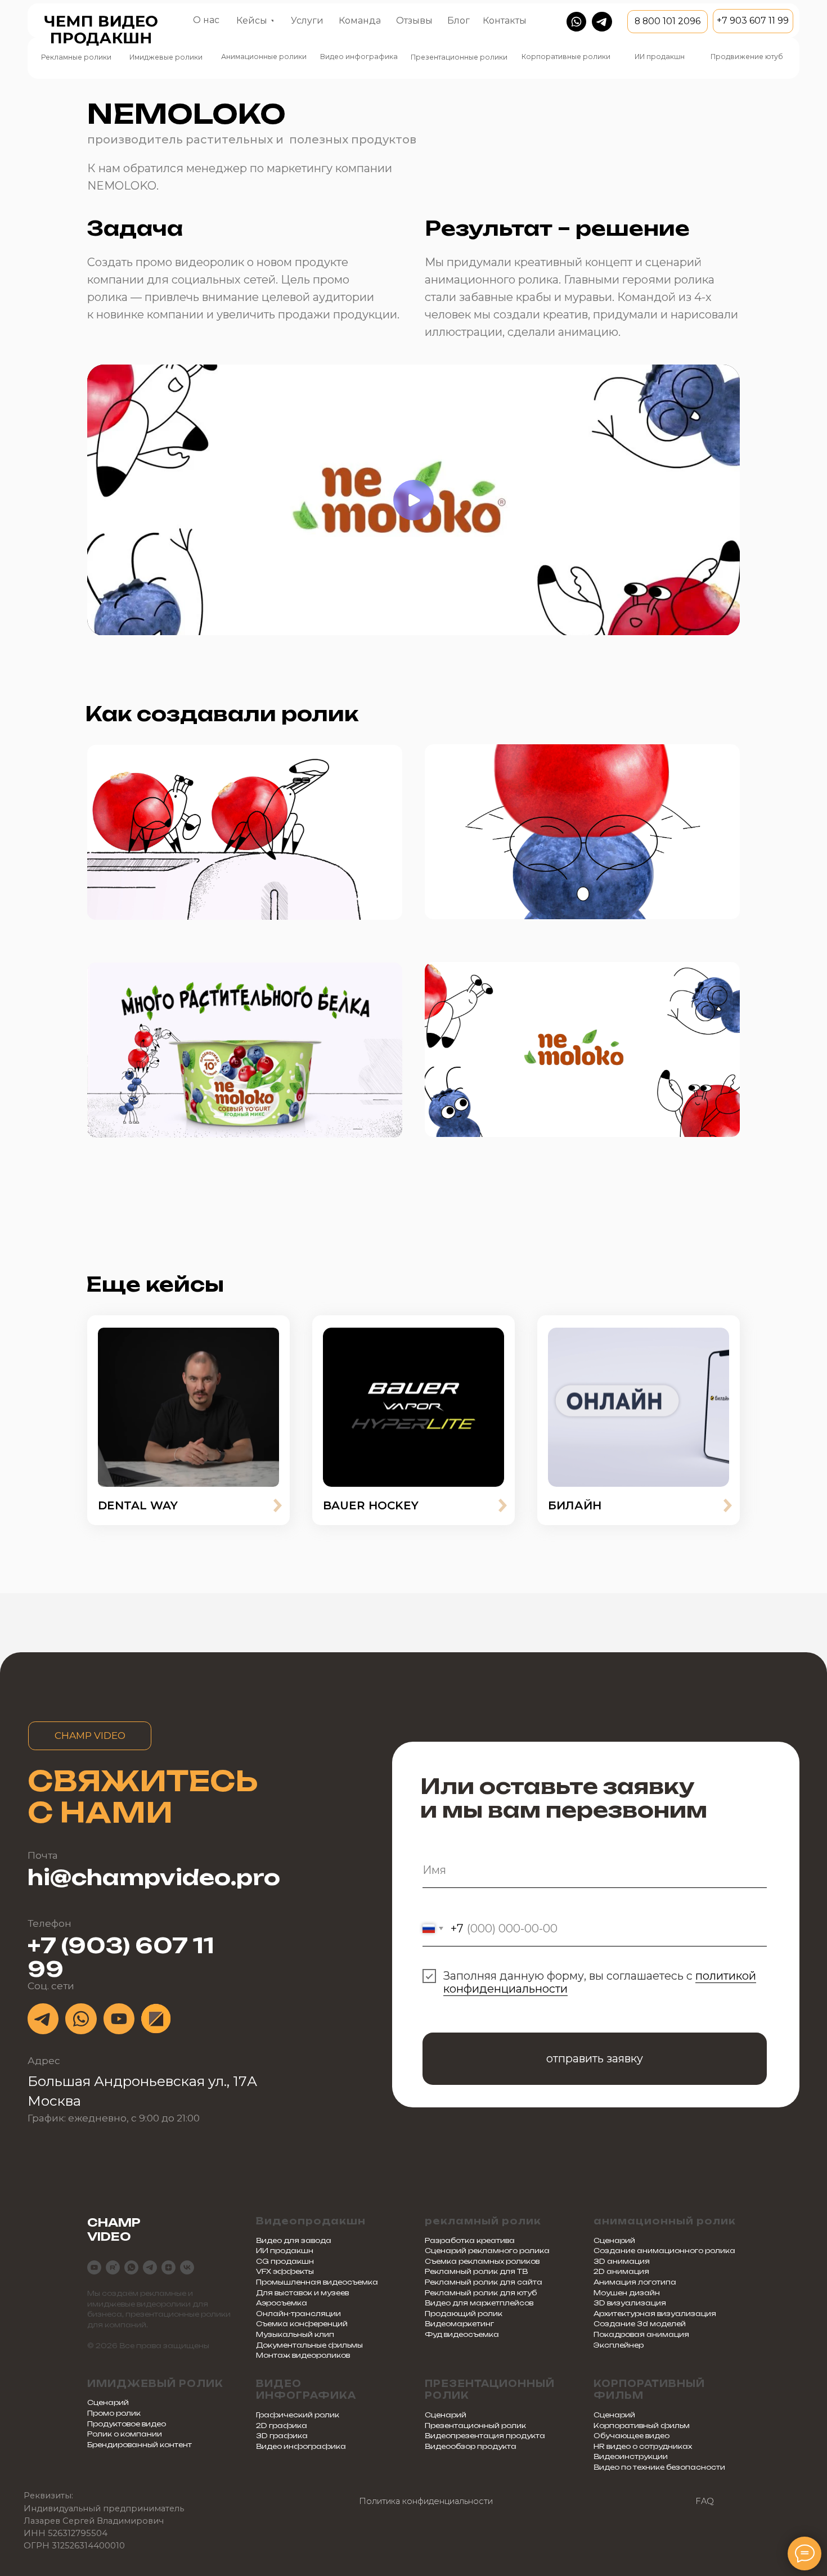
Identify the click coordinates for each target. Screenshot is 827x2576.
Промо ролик (114, 2413)
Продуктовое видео (127, 2424)
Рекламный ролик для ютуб (481, 2293)
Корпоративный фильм (642, 2426)
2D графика (282, 2426)
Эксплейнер (619, 2345)
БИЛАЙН (575, 1505)
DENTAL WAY (138, 1505)
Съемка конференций (302, 2324)
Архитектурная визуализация (655, 2314)
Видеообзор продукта (471, 2446)
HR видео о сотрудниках (643, 2446)
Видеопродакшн (311, 2221)
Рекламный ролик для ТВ (476, 2271)
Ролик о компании (125, 2434)
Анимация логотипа (635, 2282)
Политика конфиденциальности (426, 2501)
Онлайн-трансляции (298, 2314)
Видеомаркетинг (459, 2324)
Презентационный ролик (475, 2426)
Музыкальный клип (295, 2334)
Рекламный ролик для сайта (484, 2282)
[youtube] (94, 2267)
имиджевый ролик (155, 2384)
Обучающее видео (632, 2436)
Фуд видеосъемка (462, 2334)
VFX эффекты (285, 2271)
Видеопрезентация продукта (485, 2436)
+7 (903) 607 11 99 (121, 1957)
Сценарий (614, 2240)
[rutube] (113, 2267)
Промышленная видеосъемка (317, 2282)
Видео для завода (294, 2240)
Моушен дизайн (627, 2293)
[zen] (168, 2267)
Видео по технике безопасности (659, 2467)
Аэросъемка (282, 2303)
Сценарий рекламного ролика (487, 2251)
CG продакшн (285, 2261)
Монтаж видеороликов (303, 2355)
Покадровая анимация (641, 2334)
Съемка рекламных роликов (482, 2261)
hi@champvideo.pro (154, 1877)
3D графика (282, 2436)
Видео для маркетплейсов (479, 2303)
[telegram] (150, 2267)
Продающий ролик (464, 2314)
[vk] (187, 2267)
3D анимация (622, 2261)
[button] (307, 21)
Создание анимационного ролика (664, 2251)
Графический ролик (298, 2415)
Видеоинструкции (631, 2456)
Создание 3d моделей (640, 2324)
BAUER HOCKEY (371, 1505)
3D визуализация (630, 2303)
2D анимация (621, 2271)
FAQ (705, 2501)
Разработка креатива (470, 2240)
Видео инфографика (306, 2390)
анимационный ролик (665, 2221)
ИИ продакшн (285, 2251)
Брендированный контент (140, 2445)
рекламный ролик (483, 2221)
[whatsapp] (131, 2267)
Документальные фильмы (309, 2345)
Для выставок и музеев (302, 2293)
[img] (188, 1407)
